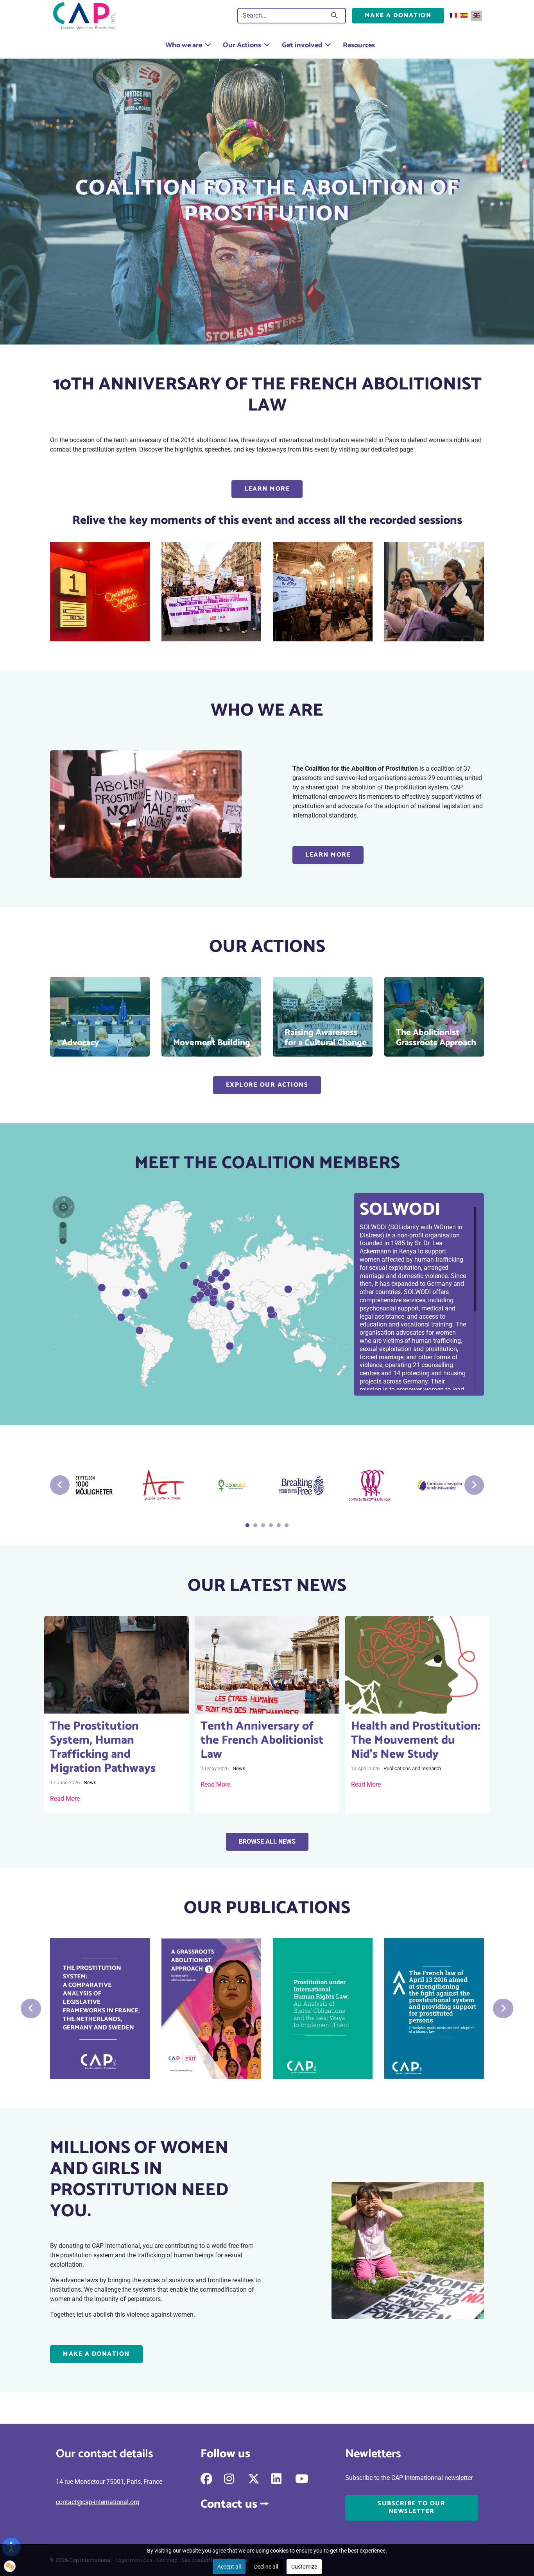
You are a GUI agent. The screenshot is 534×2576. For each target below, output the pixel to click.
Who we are (184, 45)
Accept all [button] (229, 2567)
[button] (10, 2566)
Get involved (302, 45)
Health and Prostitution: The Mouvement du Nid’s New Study (416, 1740)
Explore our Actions (267, 1085)
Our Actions (242, 45)
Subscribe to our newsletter (411, 2507)
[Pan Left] (56, 1206)
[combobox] (282, 16)
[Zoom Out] (63, 1241)
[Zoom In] (63, 1225)
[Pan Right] (70, 1206)
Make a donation (398, 15)
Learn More (267, 489)
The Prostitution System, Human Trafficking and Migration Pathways (103, 1747)
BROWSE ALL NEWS (267, 1841)
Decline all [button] (266, 2567)
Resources (359, 45)
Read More (65, 1799)
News (90, 1782)
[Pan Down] (63, 1213)
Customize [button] (304, 2567)
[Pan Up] (63, 1199)
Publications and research (412, 1768)
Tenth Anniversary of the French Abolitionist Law (262, 1740)
